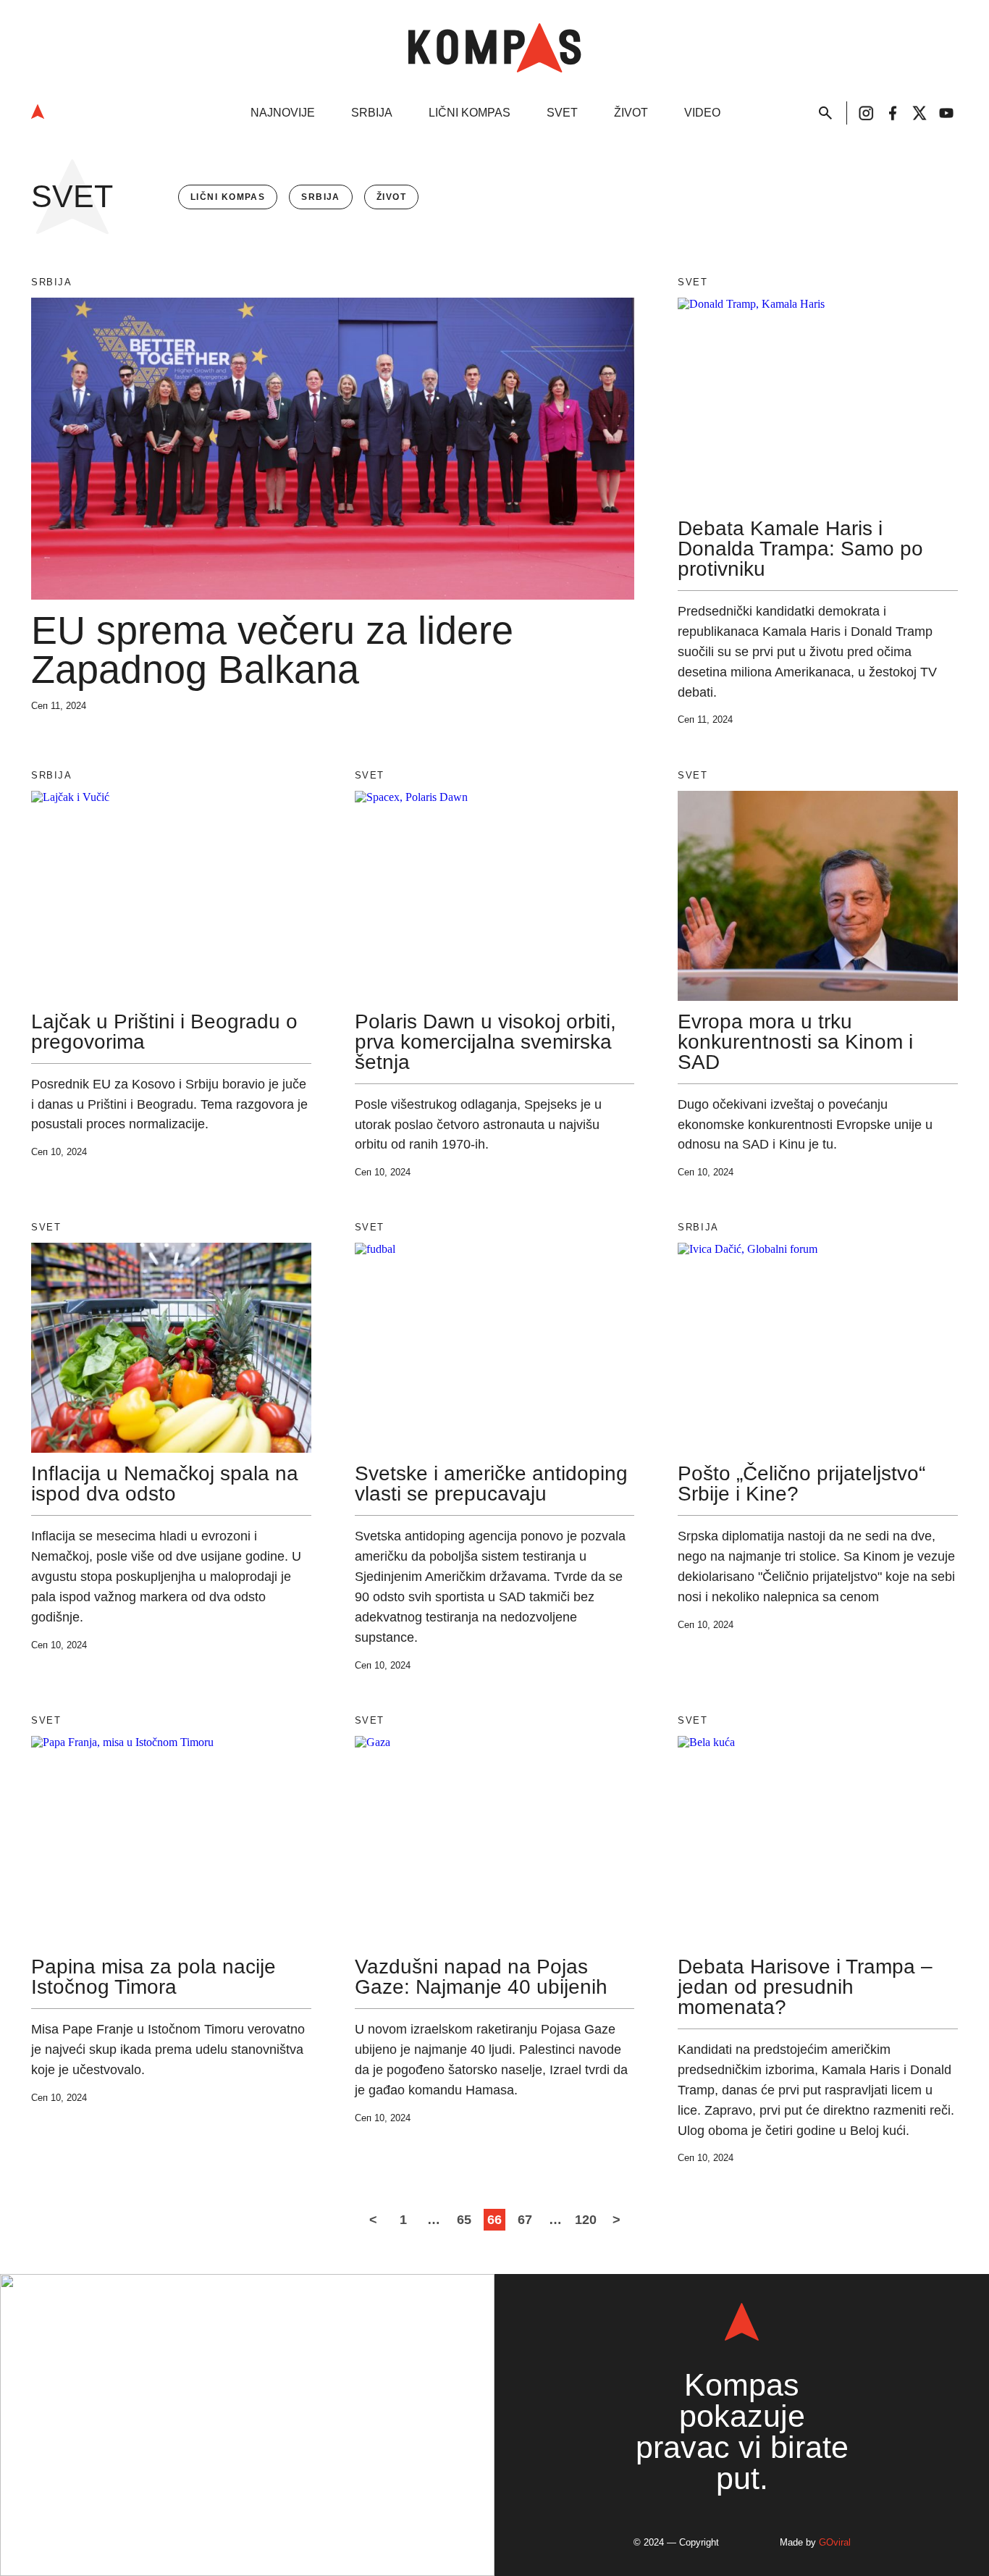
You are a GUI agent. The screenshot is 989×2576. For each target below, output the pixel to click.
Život (631, 113)
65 (464, 2220)
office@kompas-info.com (247, 2440)
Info (232, 2344)
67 (525, 2220)
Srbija (372, 113)
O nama (205, 2506)
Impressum (279, 2506)
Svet (562, 113)
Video (702, 113)
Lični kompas (470, 113)
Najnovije (283, 113)
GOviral (835, 2542)
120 (586, 2220)
